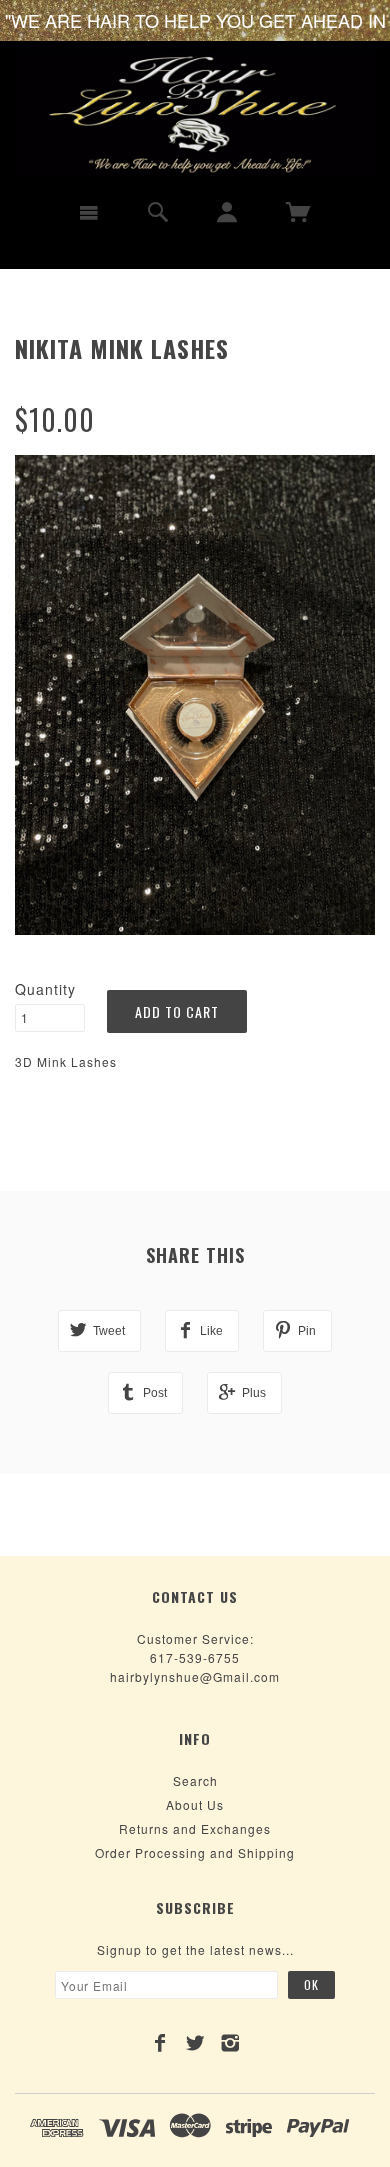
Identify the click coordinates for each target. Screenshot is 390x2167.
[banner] (195, 113)
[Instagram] (230, 2043)
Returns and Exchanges (195, 1828)
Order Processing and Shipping (195, 1852)
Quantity (45, 989)
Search (195, 1780)
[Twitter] (195, 2043)
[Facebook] (160, 2043)
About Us (195, 1804)
